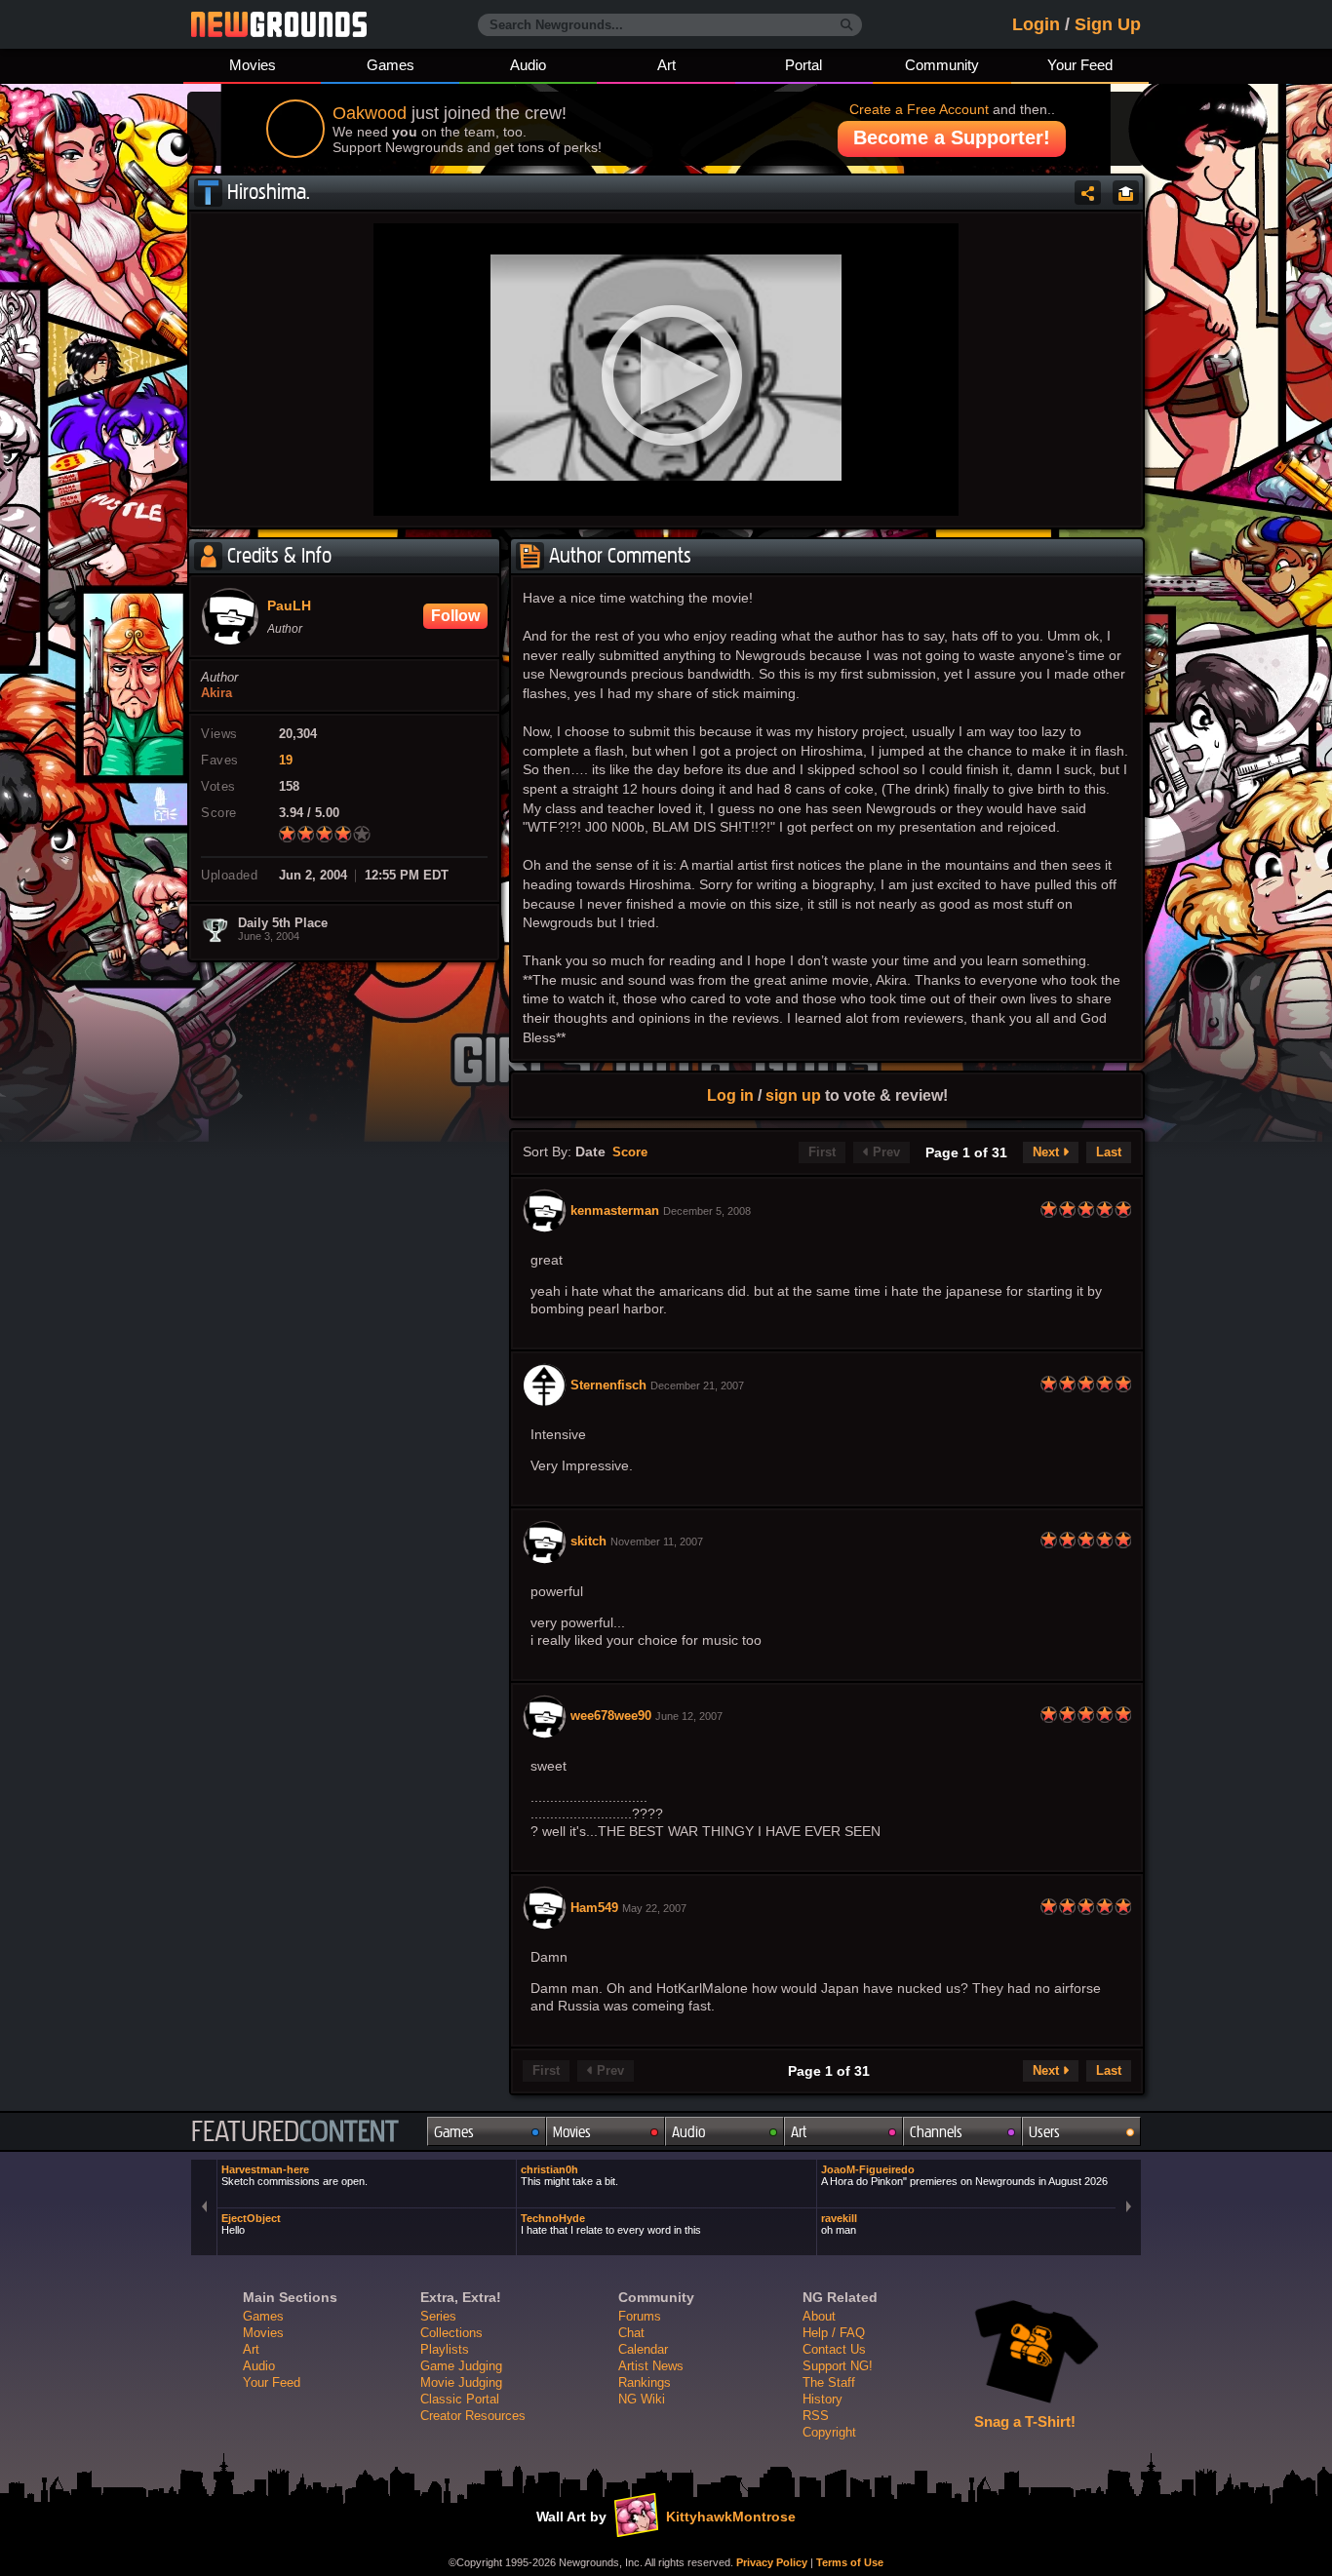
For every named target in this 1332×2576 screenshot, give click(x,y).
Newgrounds (279, 24)
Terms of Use (850, 2562)
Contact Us (834, 2349)
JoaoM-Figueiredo (964, 2175)
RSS (816, 2416)
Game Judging (461, 2366)
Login (1036, 24)
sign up (793, 1095)
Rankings (645, 2382)
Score (630, 1152)
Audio (528, 65)
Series (438, 2316)
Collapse (1126, 193)
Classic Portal (460, 2399)
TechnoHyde (611, 2224)
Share (1088, 193)
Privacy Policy (772, 2562)
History (823, 2399)
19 (286, 761)
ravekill (839, 2224)
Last (1109, 1152)
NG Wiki (642, 2399)
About (819, 2316)
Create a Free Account (919, 109)
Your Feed (1080, 65)
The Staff (829, 2382)
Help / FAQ (834, 2333)
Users (1044, 2132)
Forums (640, 2316)
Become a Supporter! (952, 137)
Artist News (651, 2366)
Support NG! (838, 2366)
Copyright (829, 2432)
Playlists (445, 2349)
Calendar (643, 2349)
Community (942, 65)
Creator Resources (473, 2416)
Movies (253, 65)
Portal (803, 65)
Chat (631, 2333)
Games (391, 65)
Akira (216, 693)
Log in (730, 1095)
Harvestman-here (294, 2175)
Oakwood (370, 113)
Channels (936, 2132)
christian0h (569, 2175)
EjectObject (251, 2224)
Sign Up (1108, 24)
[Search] (847, 25)
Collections (451, 2333)
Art (666, 65)
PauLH (289, 606)
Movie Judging (461, 2382)
